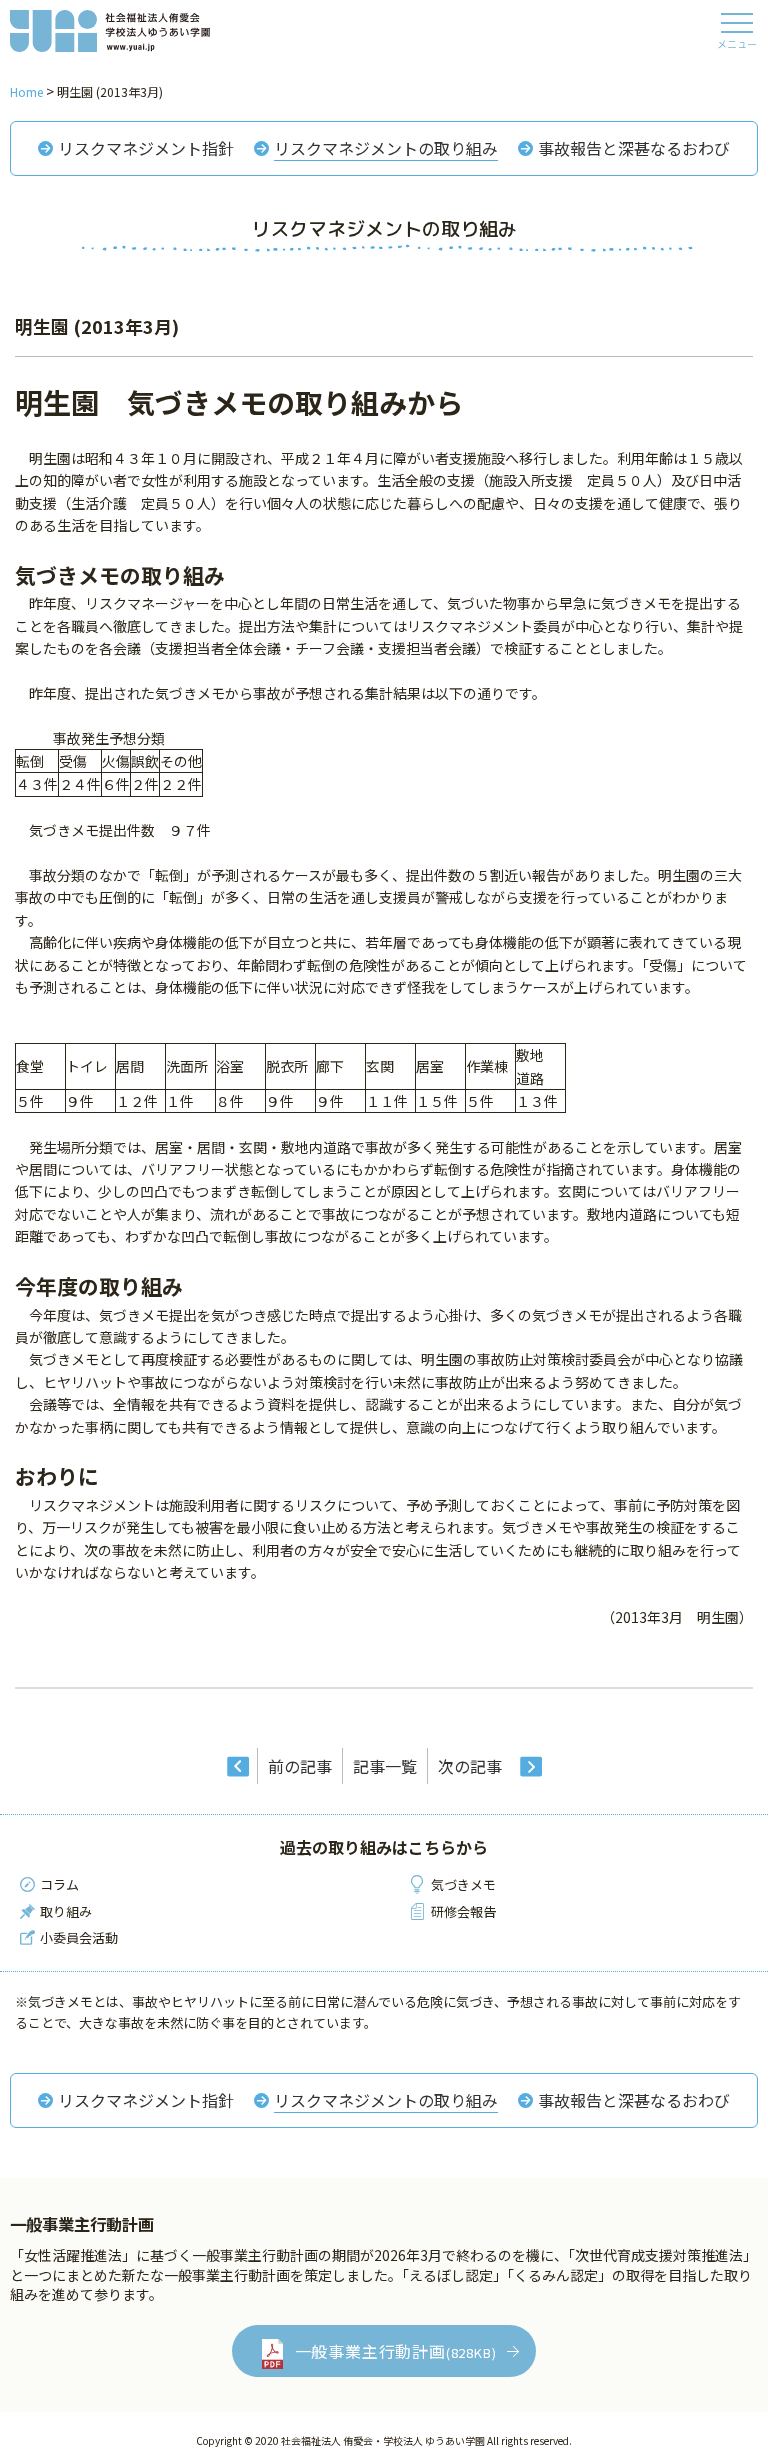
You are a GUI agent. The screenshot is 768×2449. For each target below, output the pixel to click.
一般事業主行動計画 (396, 2351)
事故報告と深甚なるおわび (634, 148)
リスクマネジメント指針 (146, 148)
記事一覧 (385, 1766)
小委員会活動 (79, 1937)
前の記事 (300, 1766)
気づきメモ (463, 1884)
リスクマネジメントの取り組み (386, 148)
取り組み (66, 1911)
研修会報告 (463, 1911)
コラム (59, 1884)
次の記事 (470, 1766)
